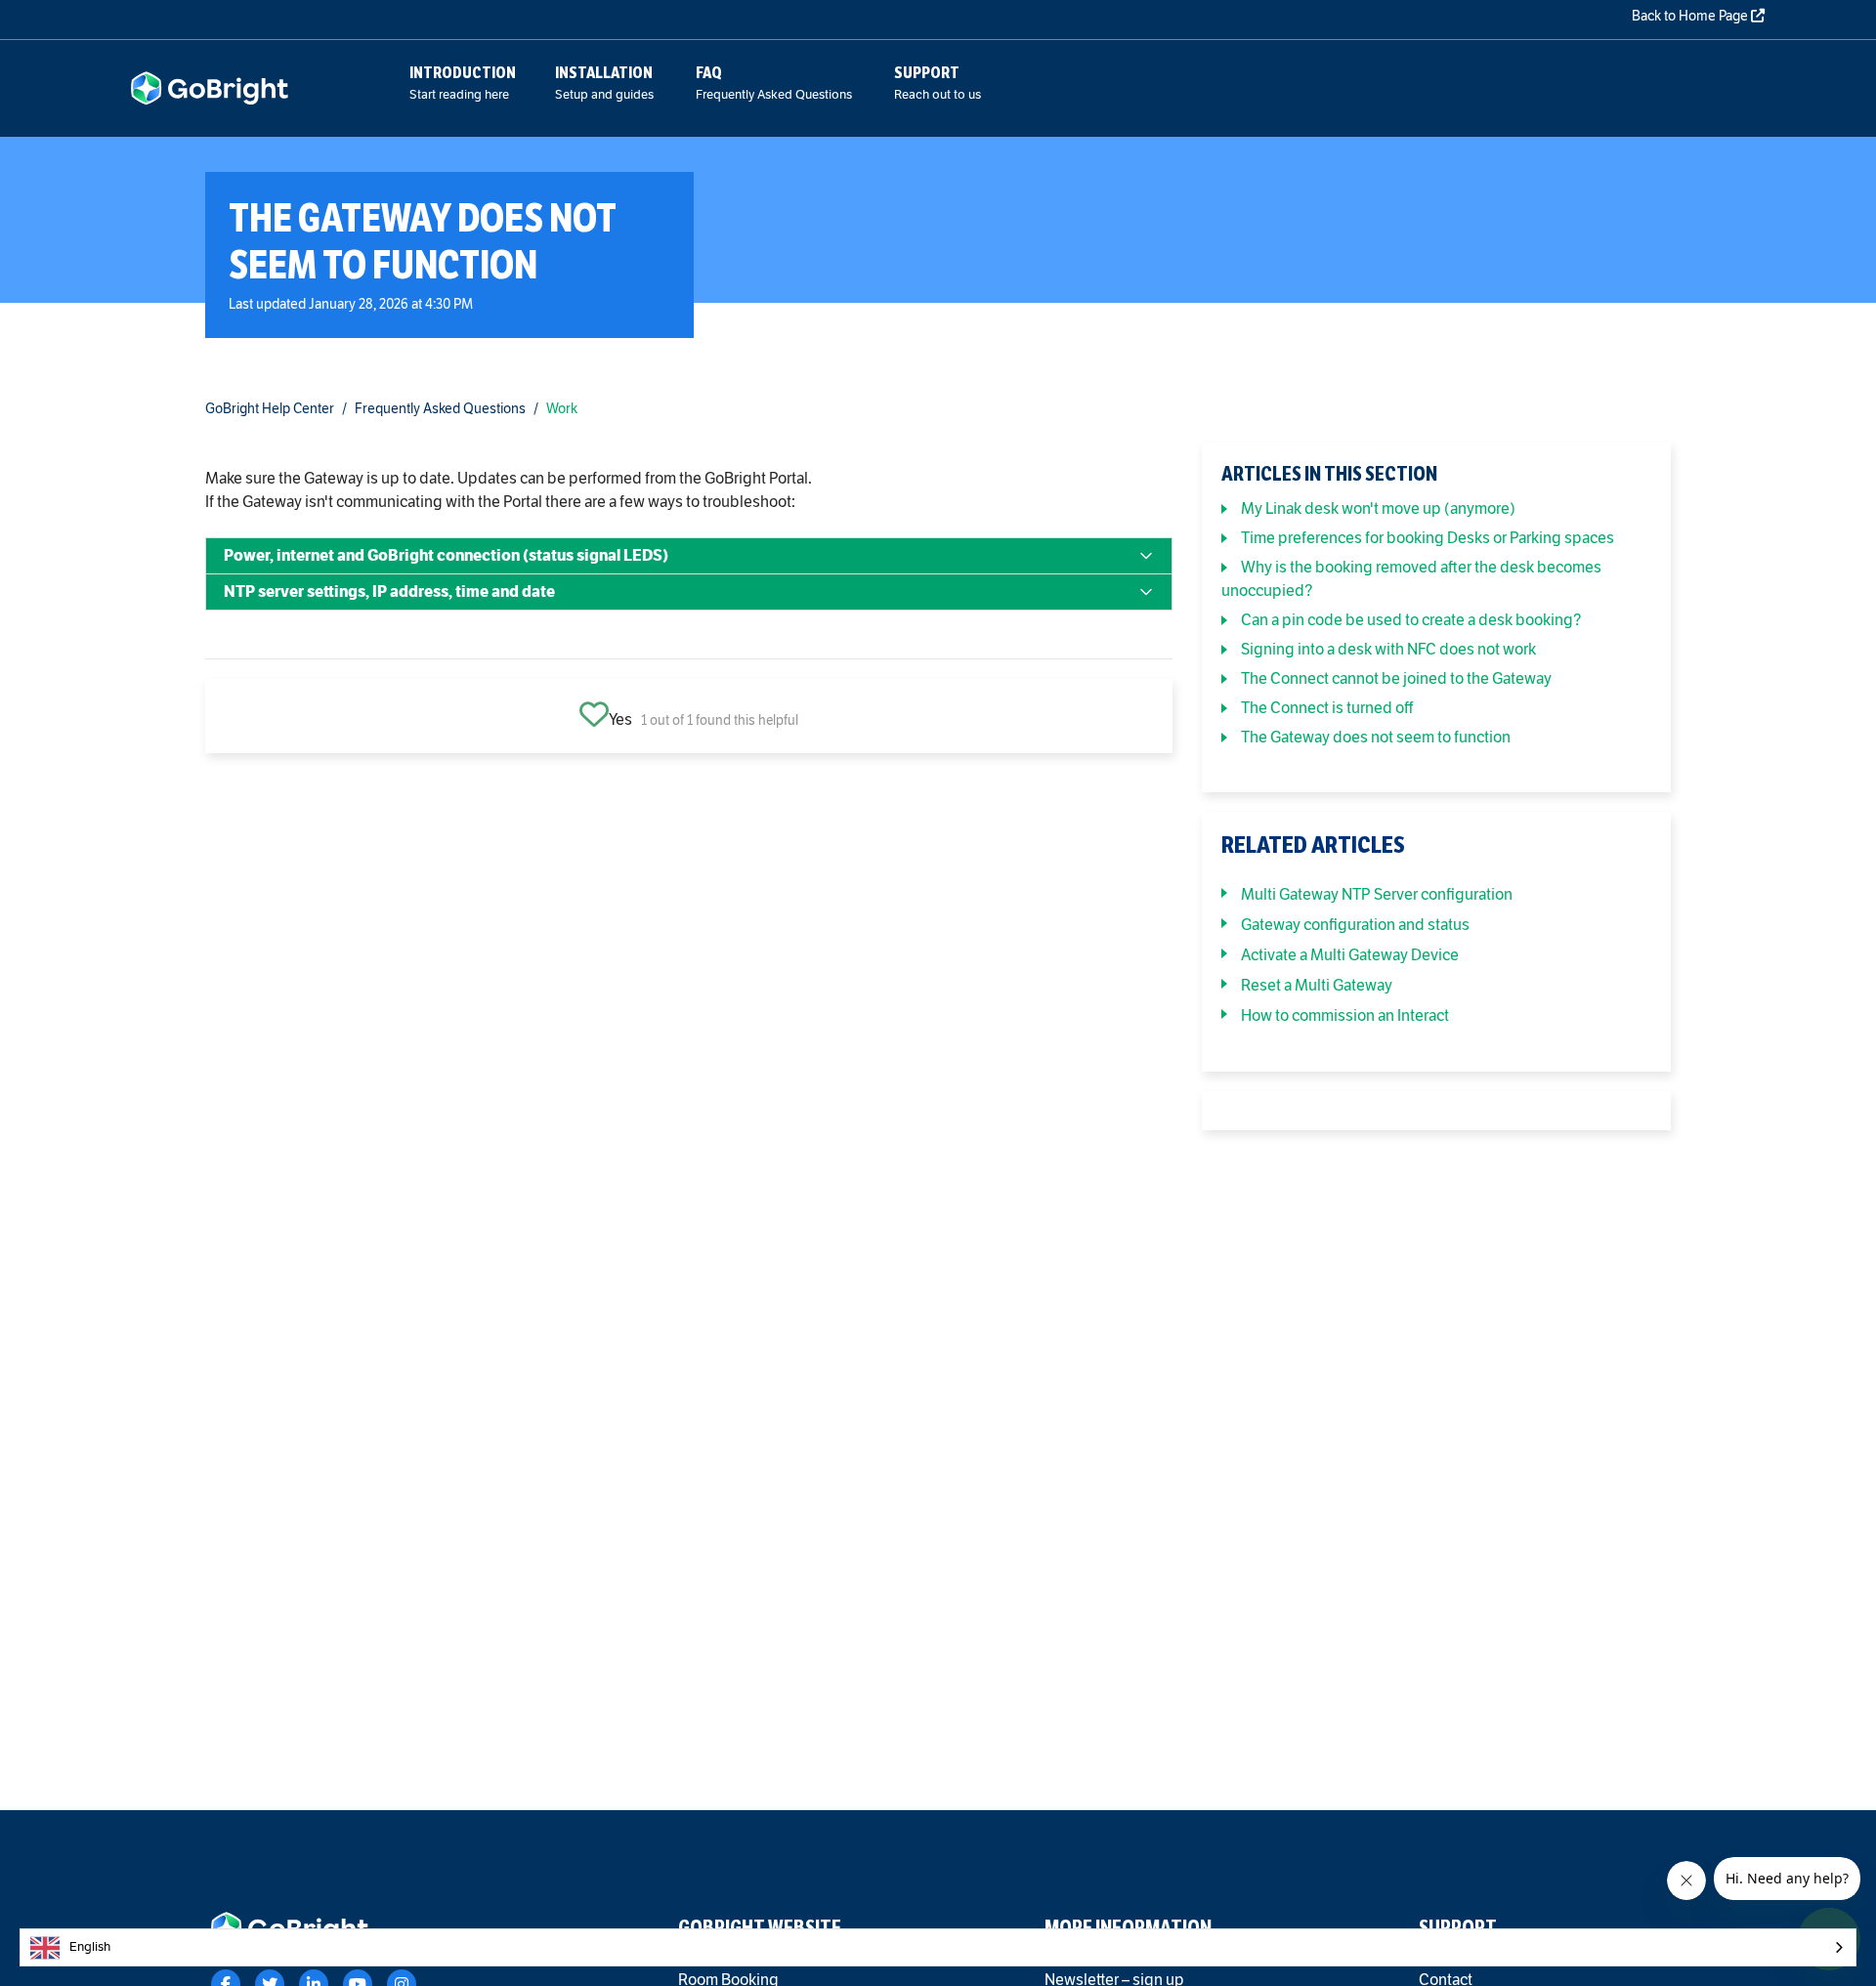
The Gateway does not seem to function (1376, 737)
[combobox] (938, 1947)
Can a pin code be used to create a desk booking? (1411, 620)
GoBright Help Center (270, 409)
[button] (689, 556)
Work (562, 409)
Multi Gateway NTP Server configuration (1377, 894)
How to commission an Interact (1345, 1015)
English (90, 1947)
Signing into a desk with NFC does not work (1388, 649)
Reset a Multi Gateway (1317, 985)
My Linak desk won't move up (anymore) (1378, 508)
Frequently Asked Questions (440, 409)
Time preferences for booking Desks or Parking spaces (1428, 538)
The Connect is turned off (1327, 708)
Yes (620, 719)
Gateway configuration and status (1355, 925)
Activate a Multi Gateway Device (1350, 955)
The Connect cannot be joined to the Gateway (1396, 678)
